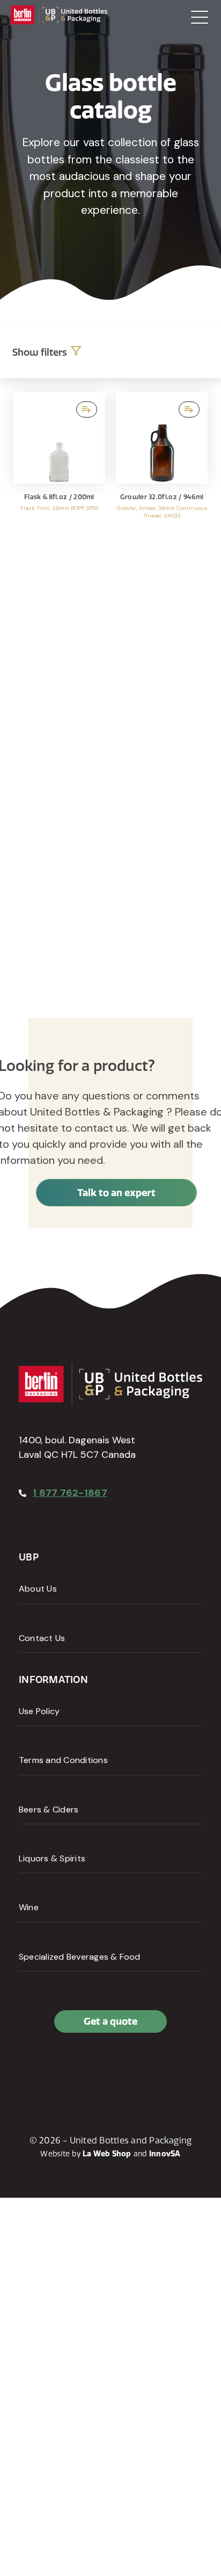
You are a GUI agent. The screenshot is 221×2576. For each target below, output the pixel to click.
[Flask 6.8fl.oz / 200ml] (59, 470)
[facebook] (30, 2068)
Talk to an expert (116, 1193)
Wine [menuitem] (29, 1907)
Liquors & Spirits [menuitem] (52, 1858)
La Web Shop (107, 2154)
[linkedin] (53, 2068)
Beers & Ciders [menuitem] (49, 1809)
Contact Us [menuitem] (42, 1638)
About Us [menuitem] (38, 1589)
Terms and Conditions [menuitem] (63, 1760)
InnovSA (165, 2154)
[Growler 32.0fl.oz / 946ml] (162, 470)
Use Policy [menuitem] (39, 1711)
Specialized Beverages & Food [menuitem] (80, 1957)
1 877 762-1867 (70, 1493)
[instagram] (77, 2068)
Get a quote (110, 2021)
